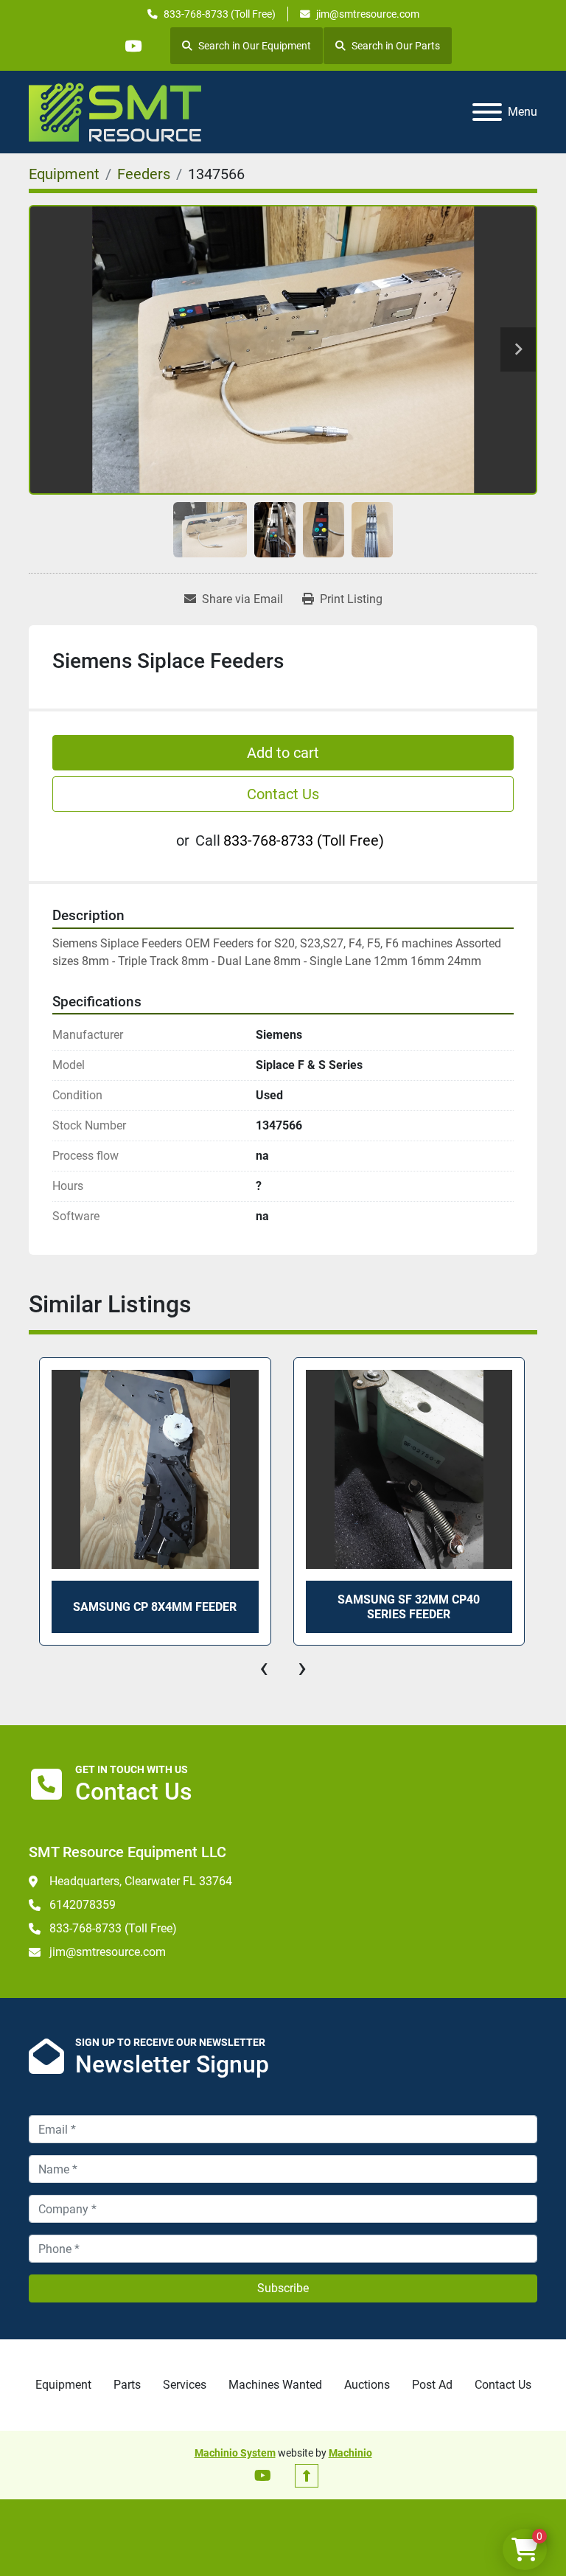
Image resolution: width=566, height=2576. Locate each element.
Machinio (350, 2453)
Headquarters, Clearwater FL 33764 (141, 1881)
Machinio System (235, 2453)
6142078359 (83, 1905)
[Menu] (487, 112)
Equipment (63, 2385)
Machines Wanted (275, 2385)
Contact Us (283, 794)
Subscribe (283, 2288)
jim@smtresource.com (368, 14)
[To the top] (307, 2476)
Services (185, 2385)
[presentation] (264, 1668)
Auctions (367, 2385)
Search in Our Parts (396, 46)
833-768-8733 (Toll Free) (220, 14)
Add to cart (283, 753)
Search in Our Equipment (255, 46)
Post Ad (432, 2385)
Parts (127, 2385)
